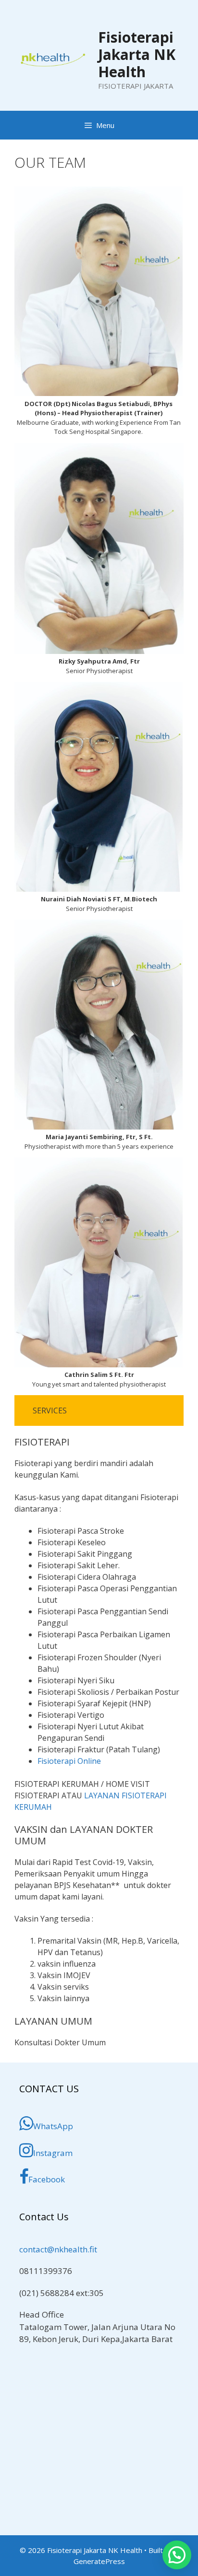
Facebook (47, 2179)
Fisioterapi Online (69, 1761)
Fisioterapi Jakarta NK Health (137, 54)
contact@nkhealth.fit (58, 2249)
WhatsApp (53, 2126)
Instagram (53, 2153)
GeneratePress (99, 2561)
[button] (177, 2555)
